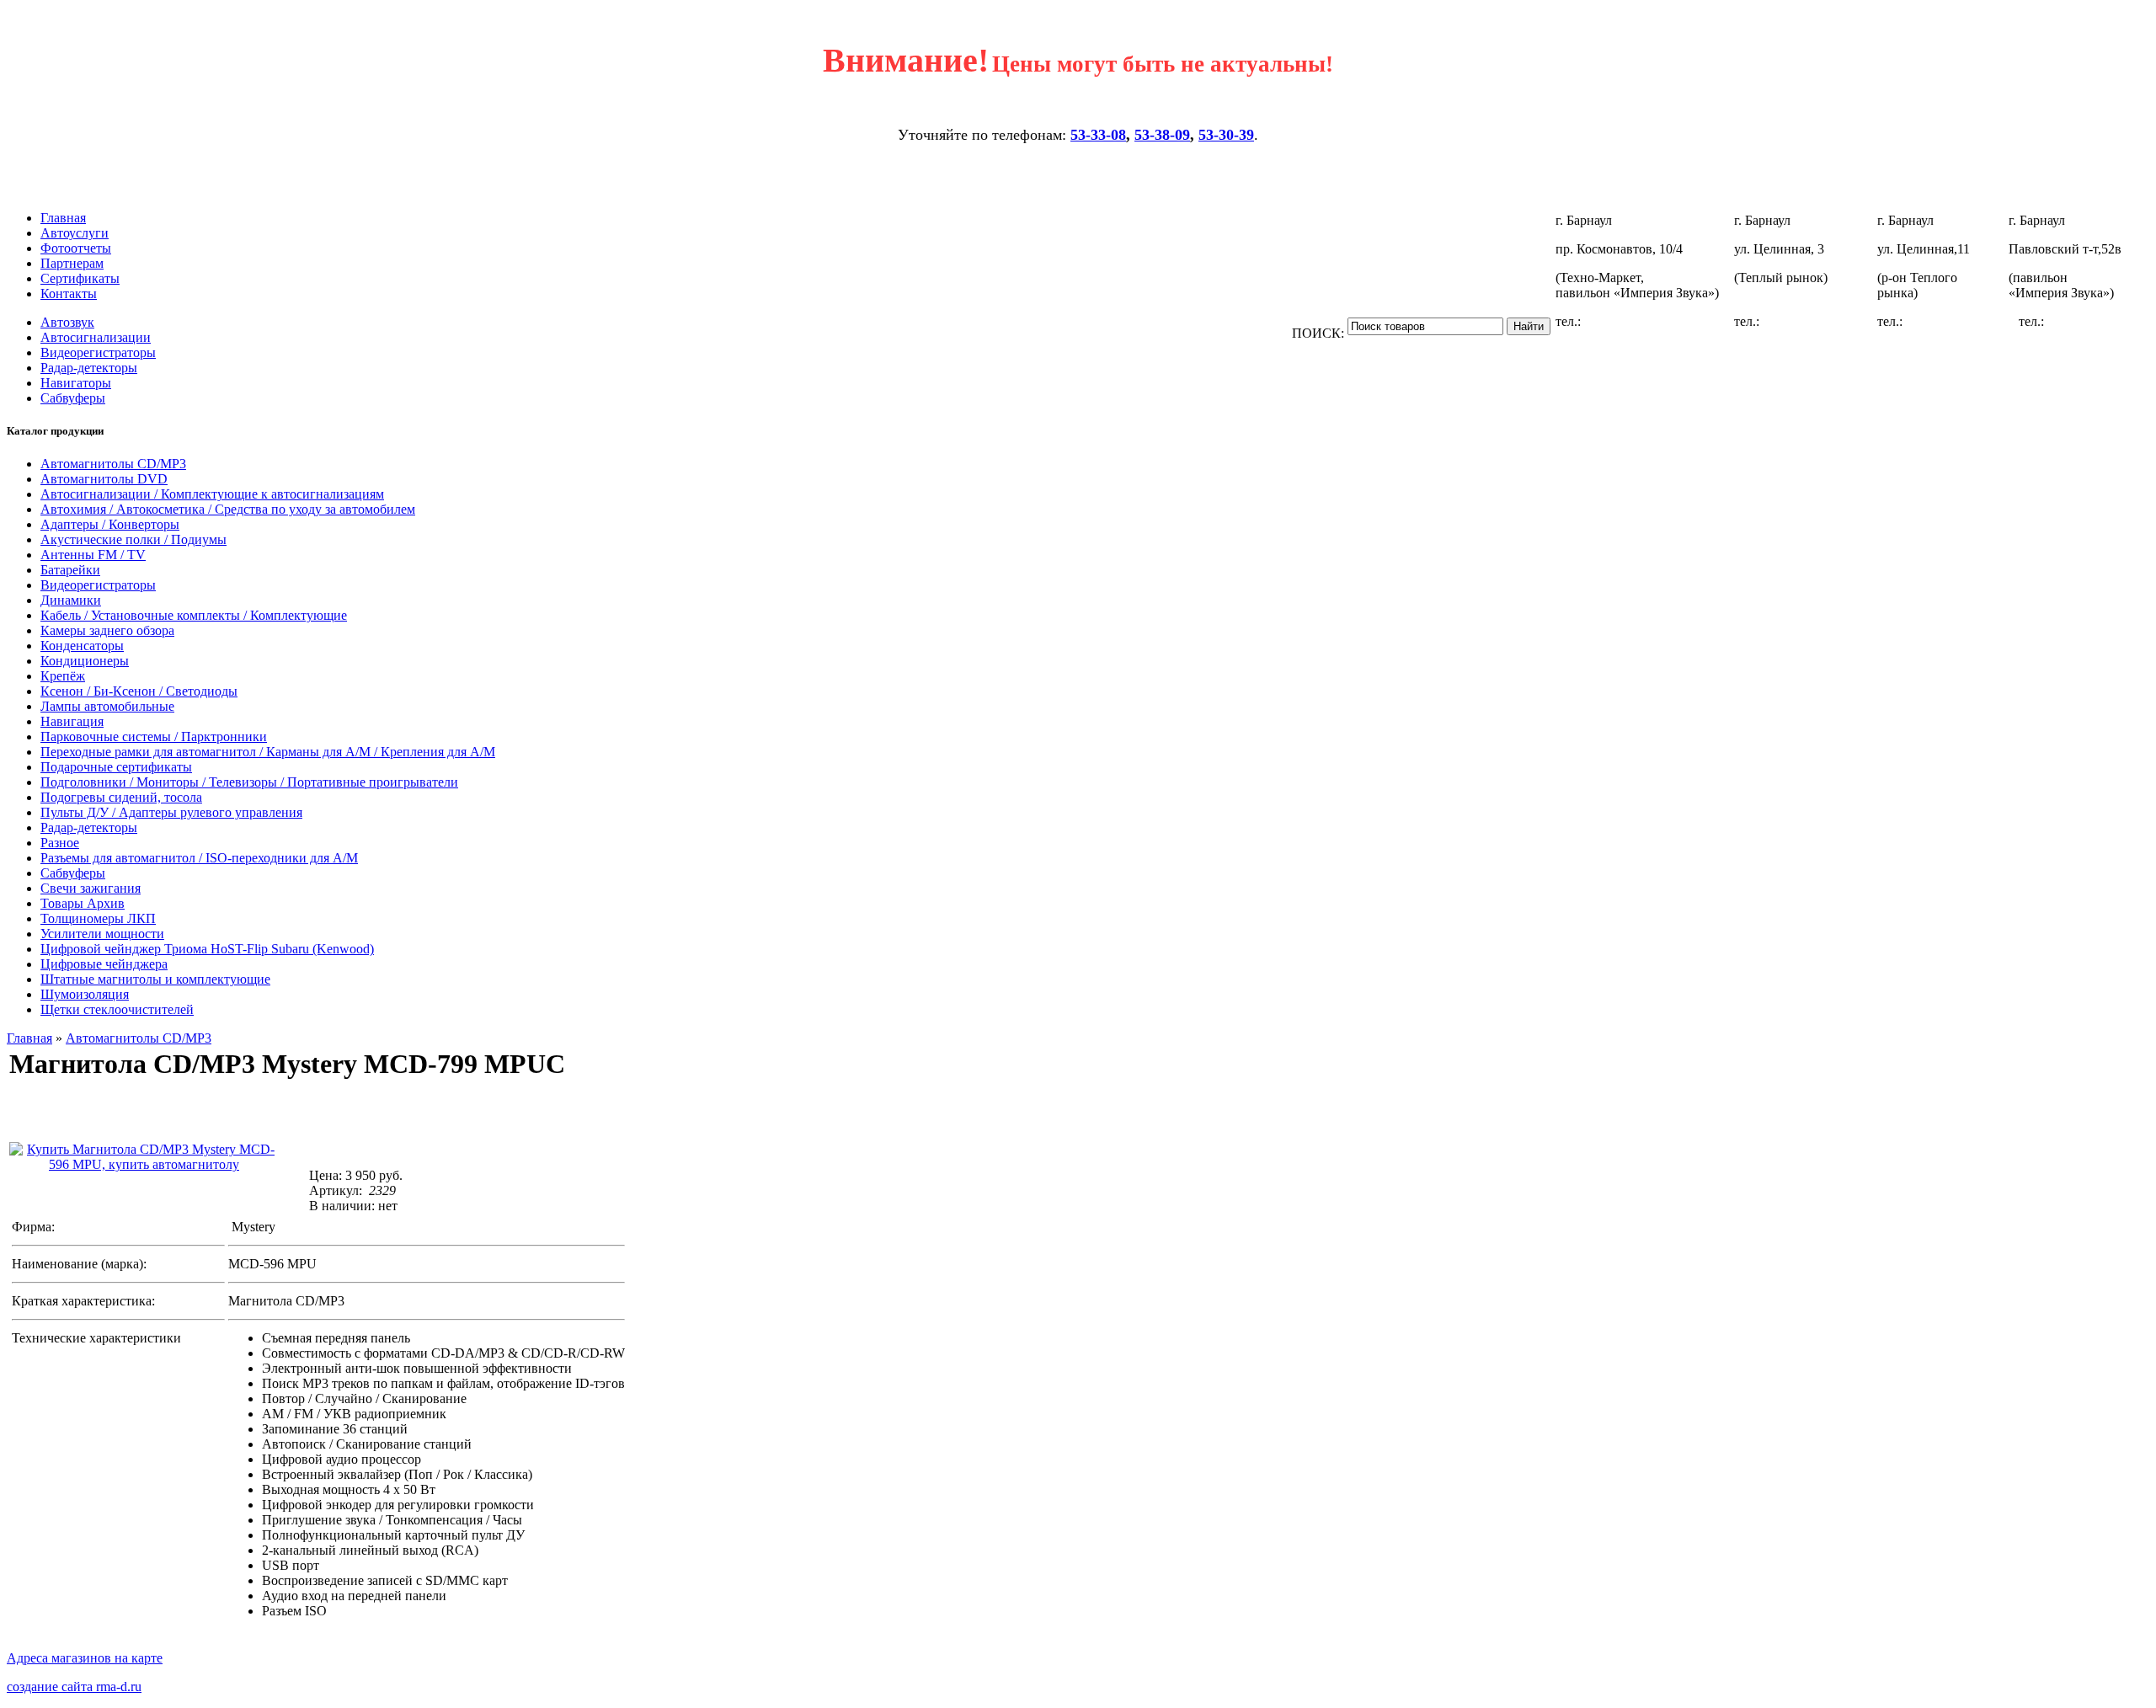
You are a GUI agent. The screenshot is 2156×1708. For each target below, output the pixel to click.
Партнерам (72, 263)
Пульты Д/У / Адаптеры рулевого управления (171, 812)
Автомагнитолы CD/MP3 (113, 464)
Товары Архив (83, 903)
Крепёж (63, 676)
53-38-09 (1162, 135)
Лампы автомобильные (107, 706)
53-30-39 (1226, 135)
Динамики (71, 600)
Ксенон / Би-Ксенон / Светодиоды (139, 691)
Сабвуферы (73, 398)
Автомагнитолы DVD (104, 479)
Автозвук (67, 322)
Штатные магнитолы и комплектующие (155, 979)
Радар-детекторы (89, 368)
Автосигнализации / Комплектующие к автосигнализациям (212, 494)
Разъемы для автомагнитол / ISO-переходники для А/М (199, 858)
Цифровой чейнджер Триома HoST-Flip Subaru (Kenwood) (207, 949)
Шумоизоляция (85, 994)
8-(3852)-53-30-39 (1812, 321)
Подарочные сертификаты (116, 767)
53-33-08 (1098, 135)
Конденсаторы (82, 646)
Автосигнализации (96, 337)
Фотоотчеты (76, 248)
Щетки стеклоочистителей (117, 1009)
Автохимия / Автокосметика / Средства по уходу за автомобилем (228, 509)
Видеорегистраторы (98, 352)
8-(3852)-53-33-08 (1634, 321)
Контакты (69, 294)
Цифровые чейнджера (104, 964)
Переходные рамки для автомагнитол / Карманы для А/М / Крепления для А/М (268, 752)
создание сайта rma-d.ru (74, 1687)
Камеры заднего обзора (107, 630)
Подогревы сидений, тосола (121, 797)
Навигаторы (76, 383)
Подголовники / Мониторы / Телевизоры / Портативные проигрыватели (249, 782)
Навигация (72, 721)
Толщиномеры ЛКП (98, 918)
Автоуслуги (75, 233)
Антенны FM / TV (93, 555)
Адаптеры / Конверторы (110, 524)
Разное (60, 843)
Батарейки (70, 570)
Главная (63, 218)
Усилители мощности (102, 934)
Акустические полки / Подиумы (133, 539)
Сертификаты (80, 278)
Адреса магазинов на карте (85, 1658)
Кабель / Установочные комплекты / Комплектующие (194, 615)
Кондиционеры (85, 661)
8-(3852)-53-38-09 (1956, 321)
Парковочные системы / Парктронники (154, 737)
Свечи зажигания (91, 888)
